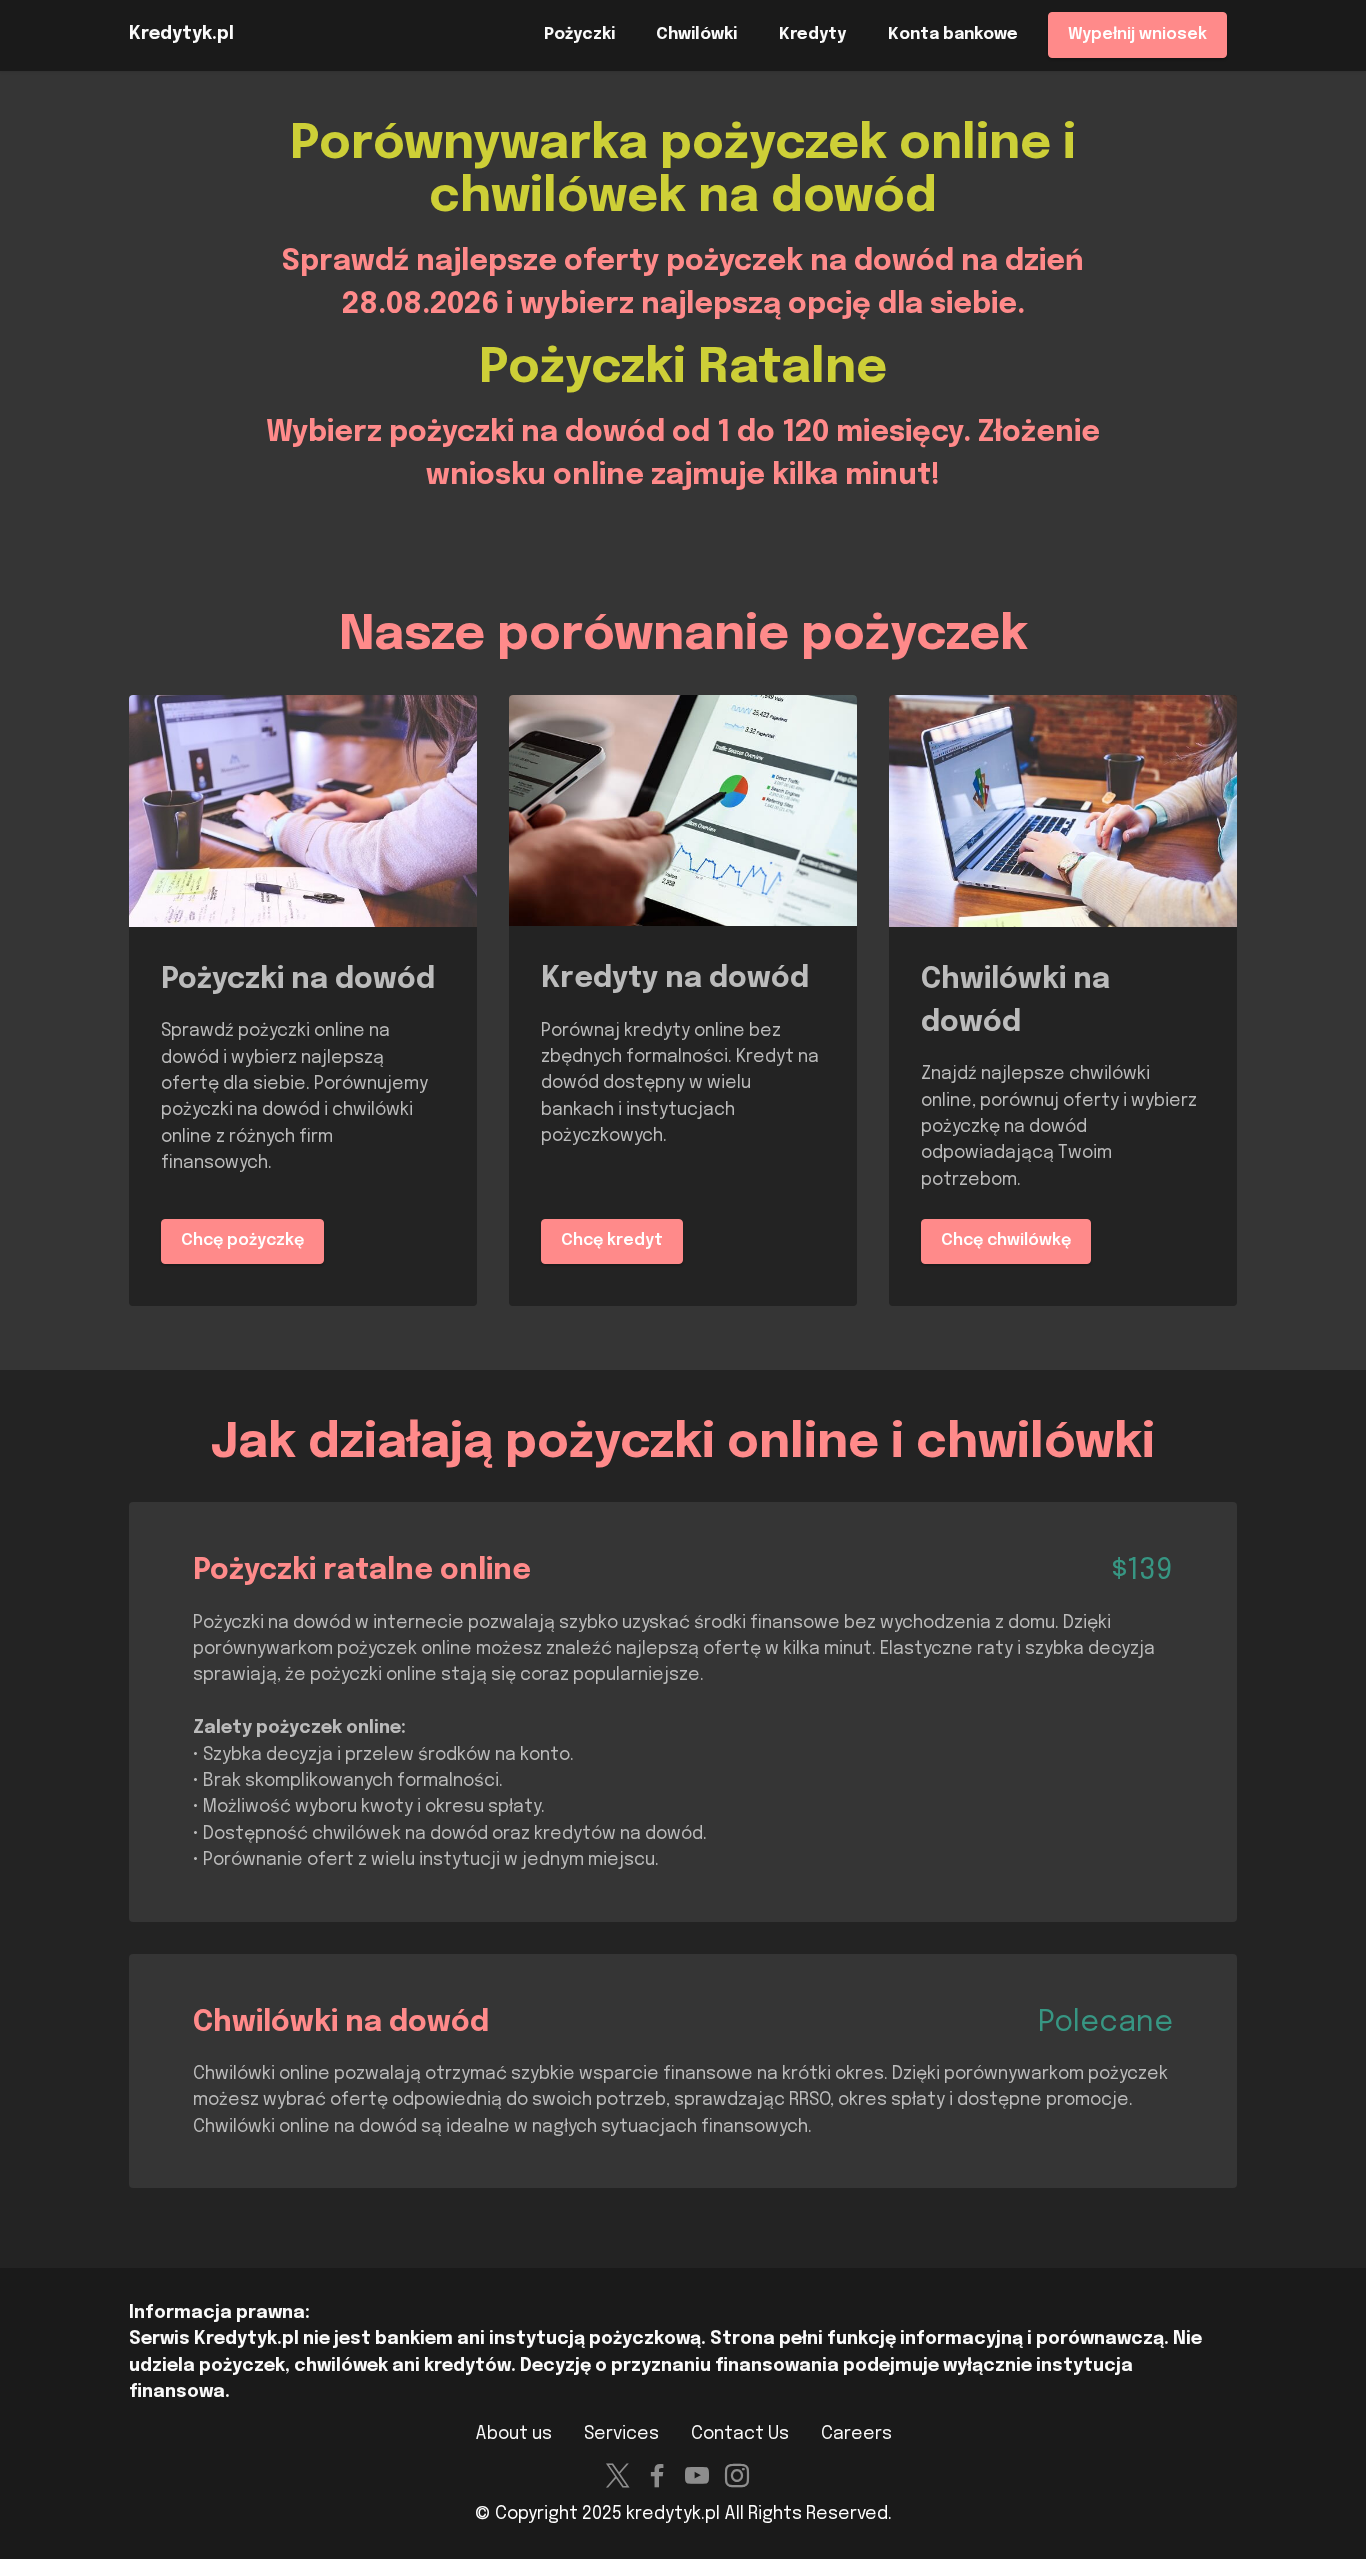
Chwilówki (696, 34)
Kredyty (812, 34)
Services (621, 2434)
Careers (856, 2434)
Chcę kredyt (612, 1240)
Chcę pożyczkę (242, 1240)
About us (513, 2434)
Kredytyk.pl (181, 34)
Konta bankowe (953, 34)
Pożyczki (579, 34)
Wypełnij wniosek (1137, 34)
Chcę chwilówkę (1006, 1240)
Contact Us (740, 2434)
